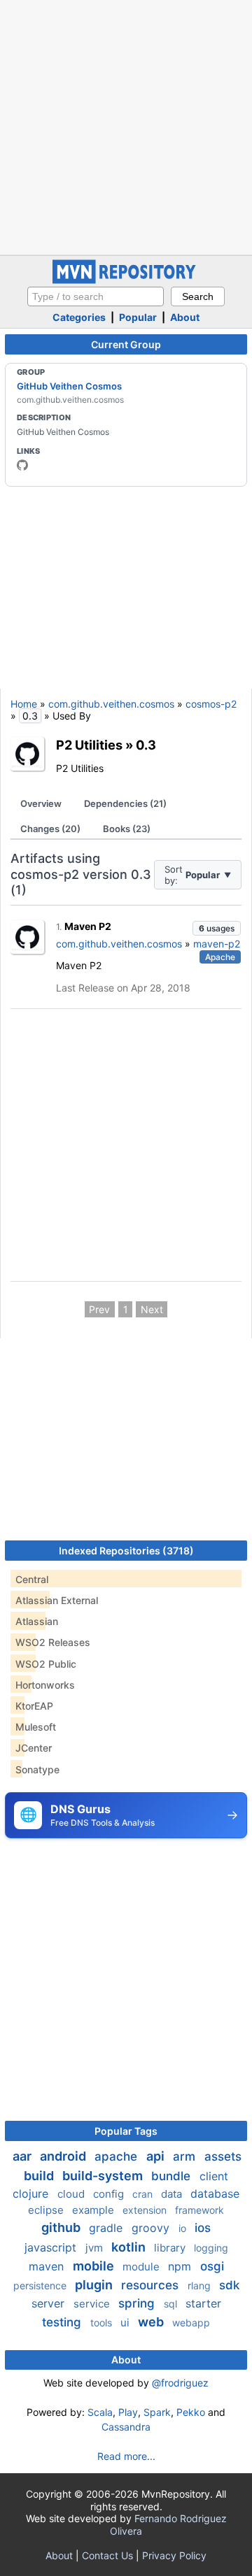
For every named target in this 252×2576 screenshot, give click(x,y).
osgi (212, 2266)
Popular (138, 317)
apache (118, 2156)
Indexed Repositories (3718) (126, 1551)
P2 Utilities (89, 745)
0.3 (146, 745)
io (184, 2228)
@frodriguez (180, 2383)
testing (63, 2322)
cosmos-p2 (211, 704)
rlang (201, 2285)
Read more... (126, 2456)
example (94, 2210)
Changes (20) (50, 829)
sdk (229, 2285)
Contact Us (107, 2555)
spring (138, 2303)
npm (181, 2266)
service (93, 2304)
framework (199, 2210)
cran (144, 2194)
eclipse (47, 2210)
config (110, 2194)
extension (146, 2210)
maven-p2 (217, 944)
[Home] (126, 280)
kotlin (130, 2247)
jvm (96, 2248)
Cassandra (126, 2427)
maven (48, 2266)
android (64, 2156)
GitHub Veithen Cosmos (69, 386)
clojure (32, 2194)
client (214, 2176)
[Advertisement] (126, 126)
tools (103, 2323)
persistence (41, 2285)
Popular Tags (126, 2131)
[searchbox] (96, 296)
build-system (104, 2176)
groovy (152, 2228)
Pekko (191, 2412)
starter (203, 2303)
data (173, 2194)
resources (152, 2285)
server (50, 2303)
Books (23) (127, 829)
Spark (157, 2412)
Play (128, 2412)
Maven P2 (88, 926)
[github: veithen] (22, 465)
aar (23, 2156)
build (40, 2176)
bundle (173, 2176)
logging (211, 2248)
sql (172, 2304)
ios (203, 2228)
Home (24, 704)
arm (186, 2156)
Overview (41, 803)
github (62, 2227)
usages (217, 928)
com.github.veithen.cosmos (111, 704)
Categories (79, 317)
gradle (107, 2228)
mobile (95, 2266)
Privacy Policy (174, 2555)
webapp (191, 2323)
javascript (52, 2247)
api (157, 2156)
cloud (72, 2194)
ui (126, 2323)
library (171, 2248)
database (215, 2194)
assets (223, 2156)
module (142, 2267)
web (152, 2322)
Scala (100, 2412)
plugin (95, 2285)
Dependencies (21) (125, 803)
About (185, 317)
